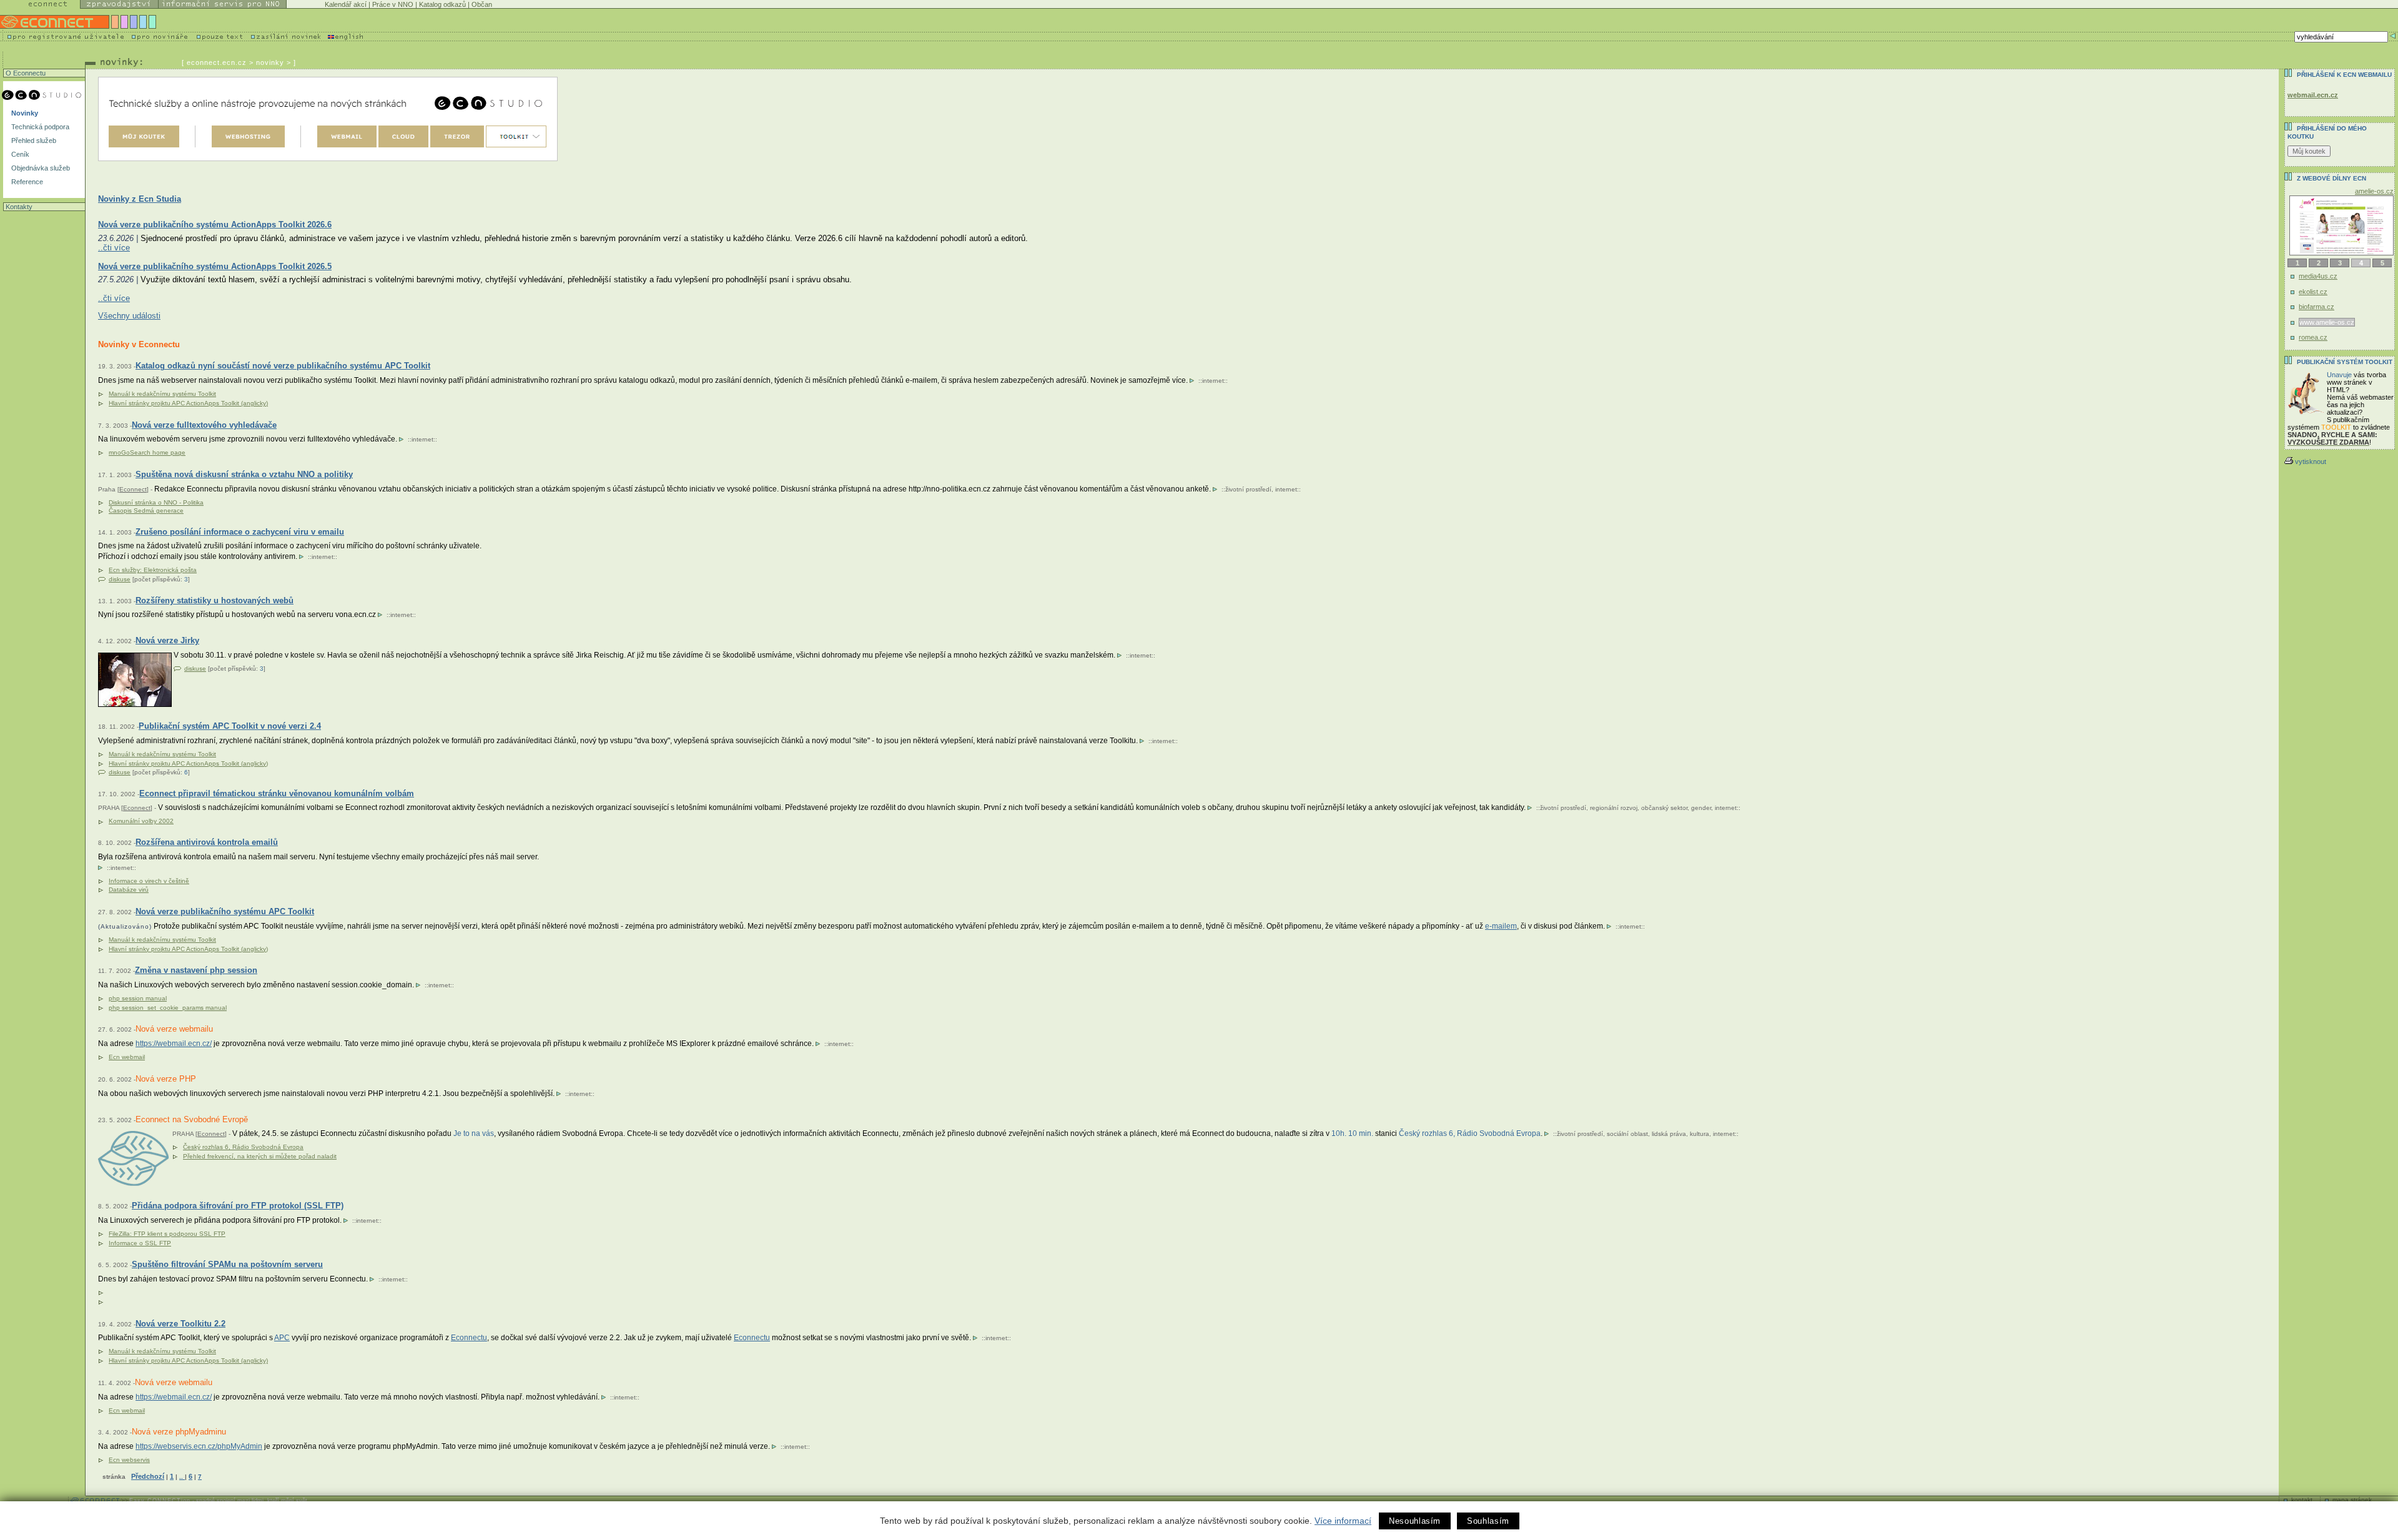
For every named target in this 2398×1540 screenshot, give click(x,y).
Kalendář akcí (346, 4)
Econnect (133, 489)
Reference (26, 182)
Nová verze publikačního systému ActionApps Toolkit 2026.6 (215, 225)
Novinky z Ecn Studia (140, 199)
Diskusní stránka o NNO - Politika (156, 502)
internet (1213, 381)
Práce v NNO (393, 4)
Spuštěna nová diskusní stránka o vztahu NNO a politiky (244, 474)
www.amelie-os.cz (2327, 322)
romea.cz (2313, 337)
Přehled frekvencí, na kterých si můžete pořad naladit (260, 1156)
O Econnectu (25, 73)
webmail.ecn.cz (2313, 95)
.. (182, 1477)
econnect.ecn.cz (217, 62)
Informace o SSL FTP (140, 1243)
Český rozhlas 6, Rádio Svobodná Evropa (243, 1147)
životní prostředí (1248, 489)
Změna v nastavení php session (196, 970)
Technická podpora (39, 127)
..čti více (114, 248)
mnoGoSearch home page (147, 452)
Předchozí (148, 1476)
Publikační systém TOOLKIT (2345, 362)
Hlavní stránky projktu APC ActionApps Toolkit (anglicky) (188, 403)
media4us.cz (2318, 276)
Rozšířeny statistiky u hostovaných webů (215, 600)
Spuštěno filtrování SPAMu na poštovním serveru (227, 1264)
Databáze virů (129, 890)
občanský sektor (1664, 808)
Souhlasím (1488, 1521)
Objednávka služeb (40, 168)
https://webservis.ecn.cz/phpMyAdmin (199, 1446)
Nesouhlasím (1415, 1521)
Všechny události (129, 316)
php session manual (138, 998)
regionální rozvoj (1614, 808)
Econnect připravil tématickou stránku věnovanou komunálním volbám (277, 793)
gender (1701, 808)
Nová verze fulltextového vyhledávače (204, 425)
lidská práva (1669, 1134)
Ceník (19, 154)
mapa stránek (2352, 1500)
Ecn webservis (129, 1460)
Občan (482, 4)
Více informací (1343, 1521)
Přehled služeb (33, 141)
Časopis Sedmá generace (146, 511)
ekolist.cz (2313, 292)
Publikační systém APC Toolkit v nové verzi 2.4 (230, 726)
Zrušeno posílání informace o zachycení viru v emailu (240, 532)
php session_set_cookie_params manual (168, 1008)
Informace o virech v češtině (149, 881)
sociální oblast (1627, 1134)
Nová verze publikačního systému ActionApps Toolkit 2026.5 (215, 266)
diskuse (120, 579)
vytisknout (2311, 462)
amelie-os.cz (2374, 191)
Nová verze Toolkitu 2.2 (180, 1324)
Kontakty (18, 207)
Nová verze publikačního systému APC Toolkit (225, 911)
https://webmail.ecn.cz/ (174, 1044)
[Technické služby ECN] (328, 119)
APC (282, 1338)
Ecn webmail (127, 1057)
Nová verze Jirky (167, 640)
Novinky (24, 113)
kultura (1700, 1134)
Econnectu (469, 1338)
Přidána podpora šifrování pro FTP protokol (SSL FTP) (238, 1206)
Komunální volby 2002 (141, 821)
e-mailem (1501, 926)
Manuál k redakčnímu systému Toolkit (162, 394)
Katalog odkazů (442, 4)
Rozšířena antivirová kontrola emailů (207, 842)
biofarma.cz (2317, 307)
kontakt (2302, 1500)
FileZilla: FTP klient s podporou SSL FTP (167, 1234)
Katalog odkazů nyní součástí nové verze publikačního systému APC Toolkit (283, 366)
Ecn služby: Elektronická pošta (153, 570)
